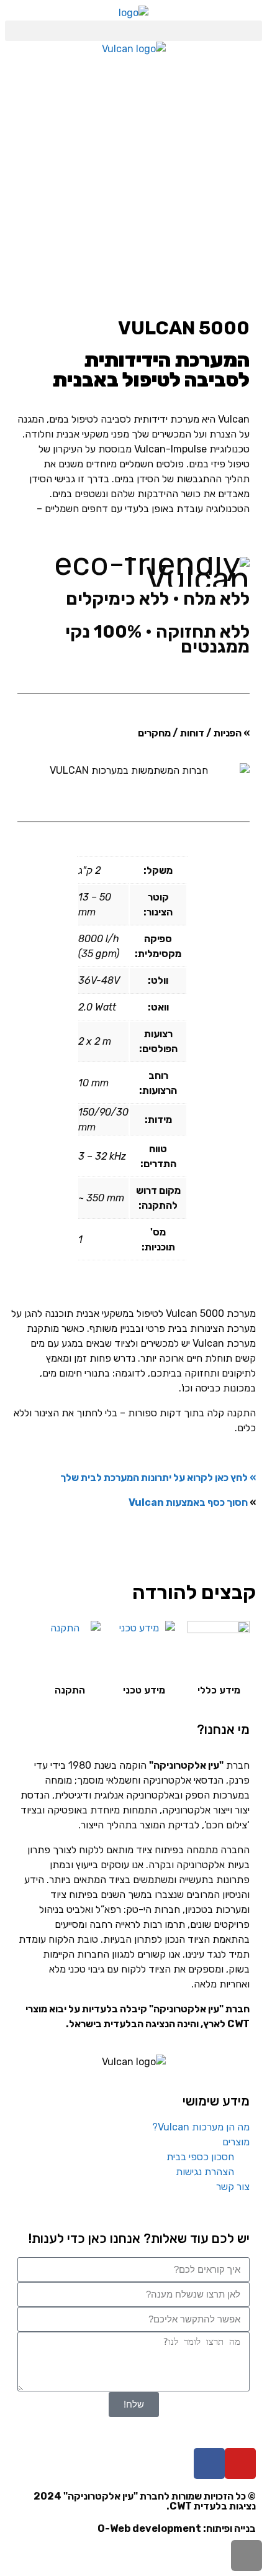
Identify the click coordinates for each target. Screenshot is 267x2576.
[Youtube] (240, 2464)
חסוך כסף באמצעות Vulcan (188, 1502)
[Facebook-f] (209, 2464)
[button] (133, 31)
